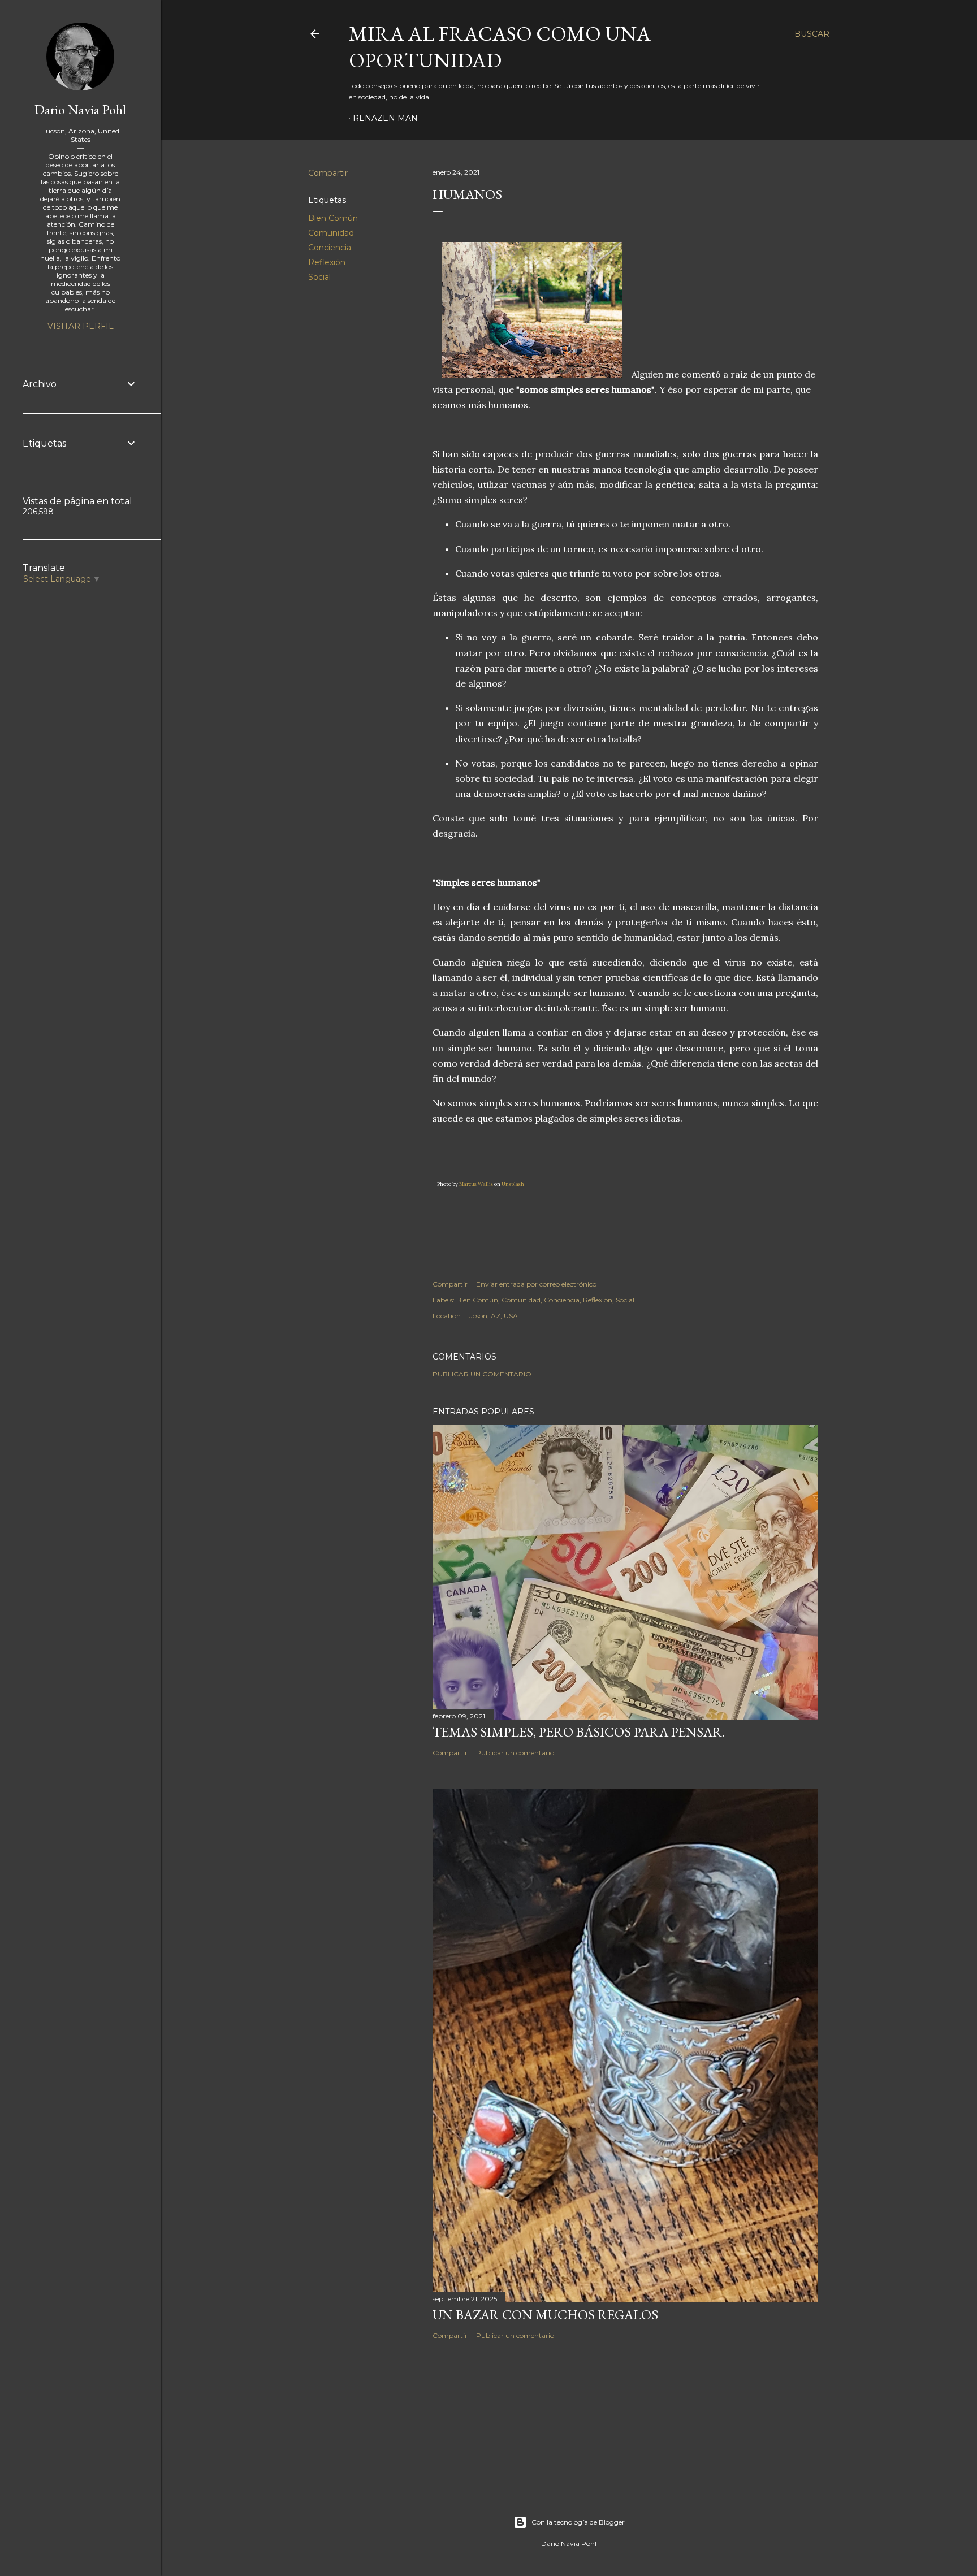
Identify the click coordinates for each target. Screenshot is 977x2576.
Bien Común (333, 218)
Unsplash (513, 1184)
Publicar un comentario (482, 1374)
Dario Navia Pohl (80, 109)
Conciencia (330, 248)
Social (319, 277)
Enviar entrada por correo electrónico (536, 1284)
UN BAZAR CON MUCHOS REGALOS (545, 2315)
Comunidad (331, 233)
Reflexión (327, 262)
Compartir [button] (328, 173)
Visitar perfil (81, 326)
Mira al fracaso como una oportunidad (500, 47)
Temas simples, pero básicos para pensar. (579, 1732)
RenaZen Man (385, 118)
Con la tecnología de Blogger (578, 2522)
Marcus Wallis (476, 1184)
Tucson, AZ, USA (491, 1316)
